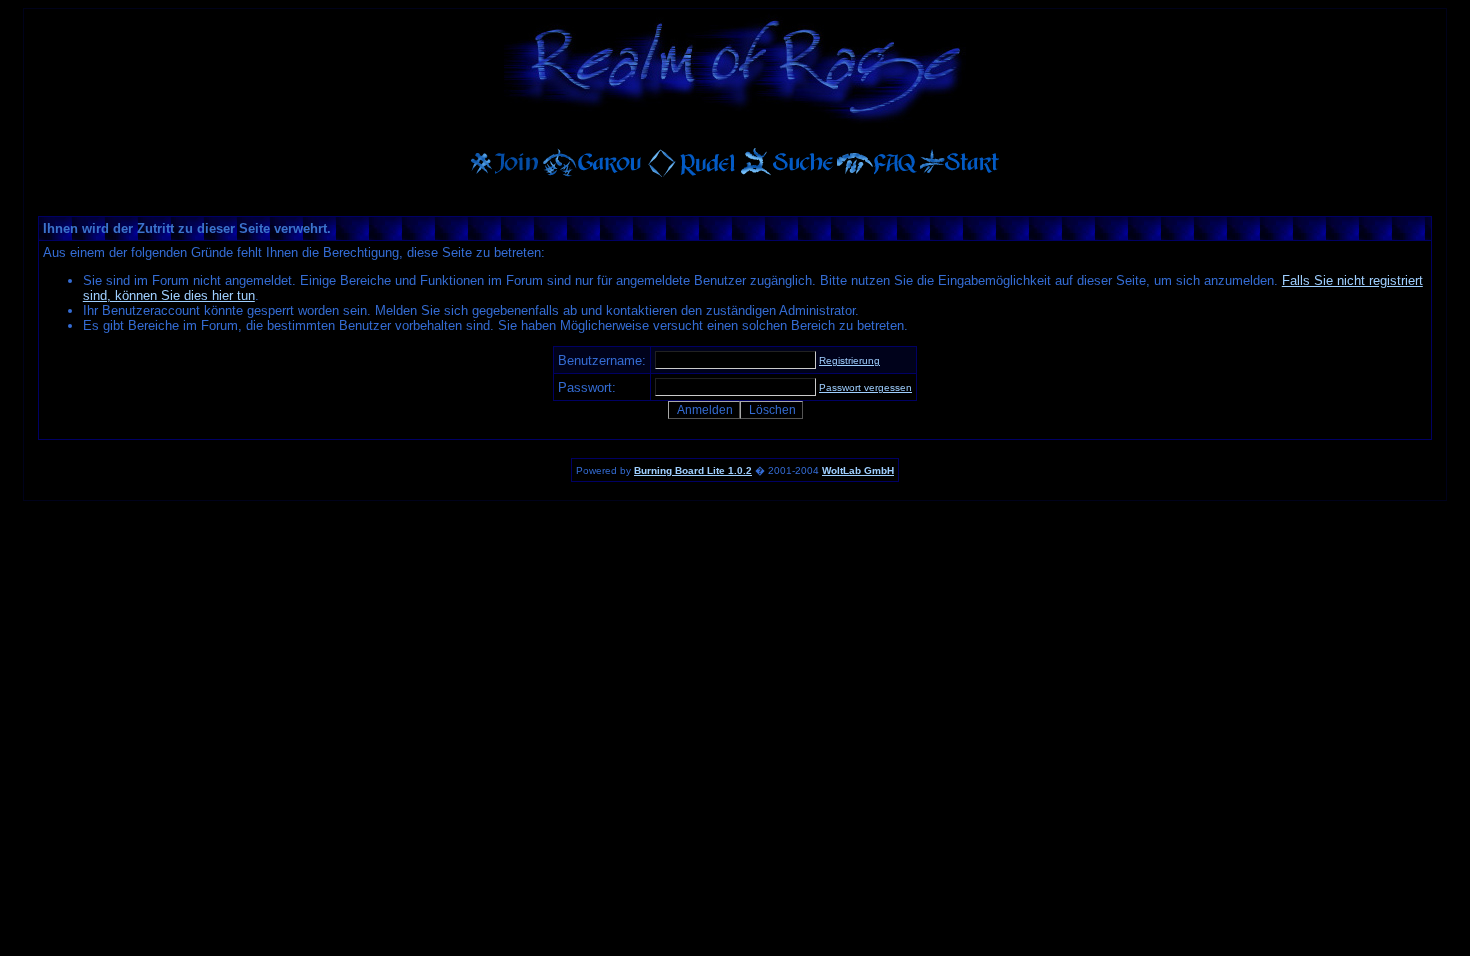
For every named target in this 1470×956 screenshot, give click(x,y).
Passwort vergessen (865, 387)
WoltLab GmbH (858, 470)
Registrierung (849, 360)
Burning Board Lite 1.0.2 (693, 470)
